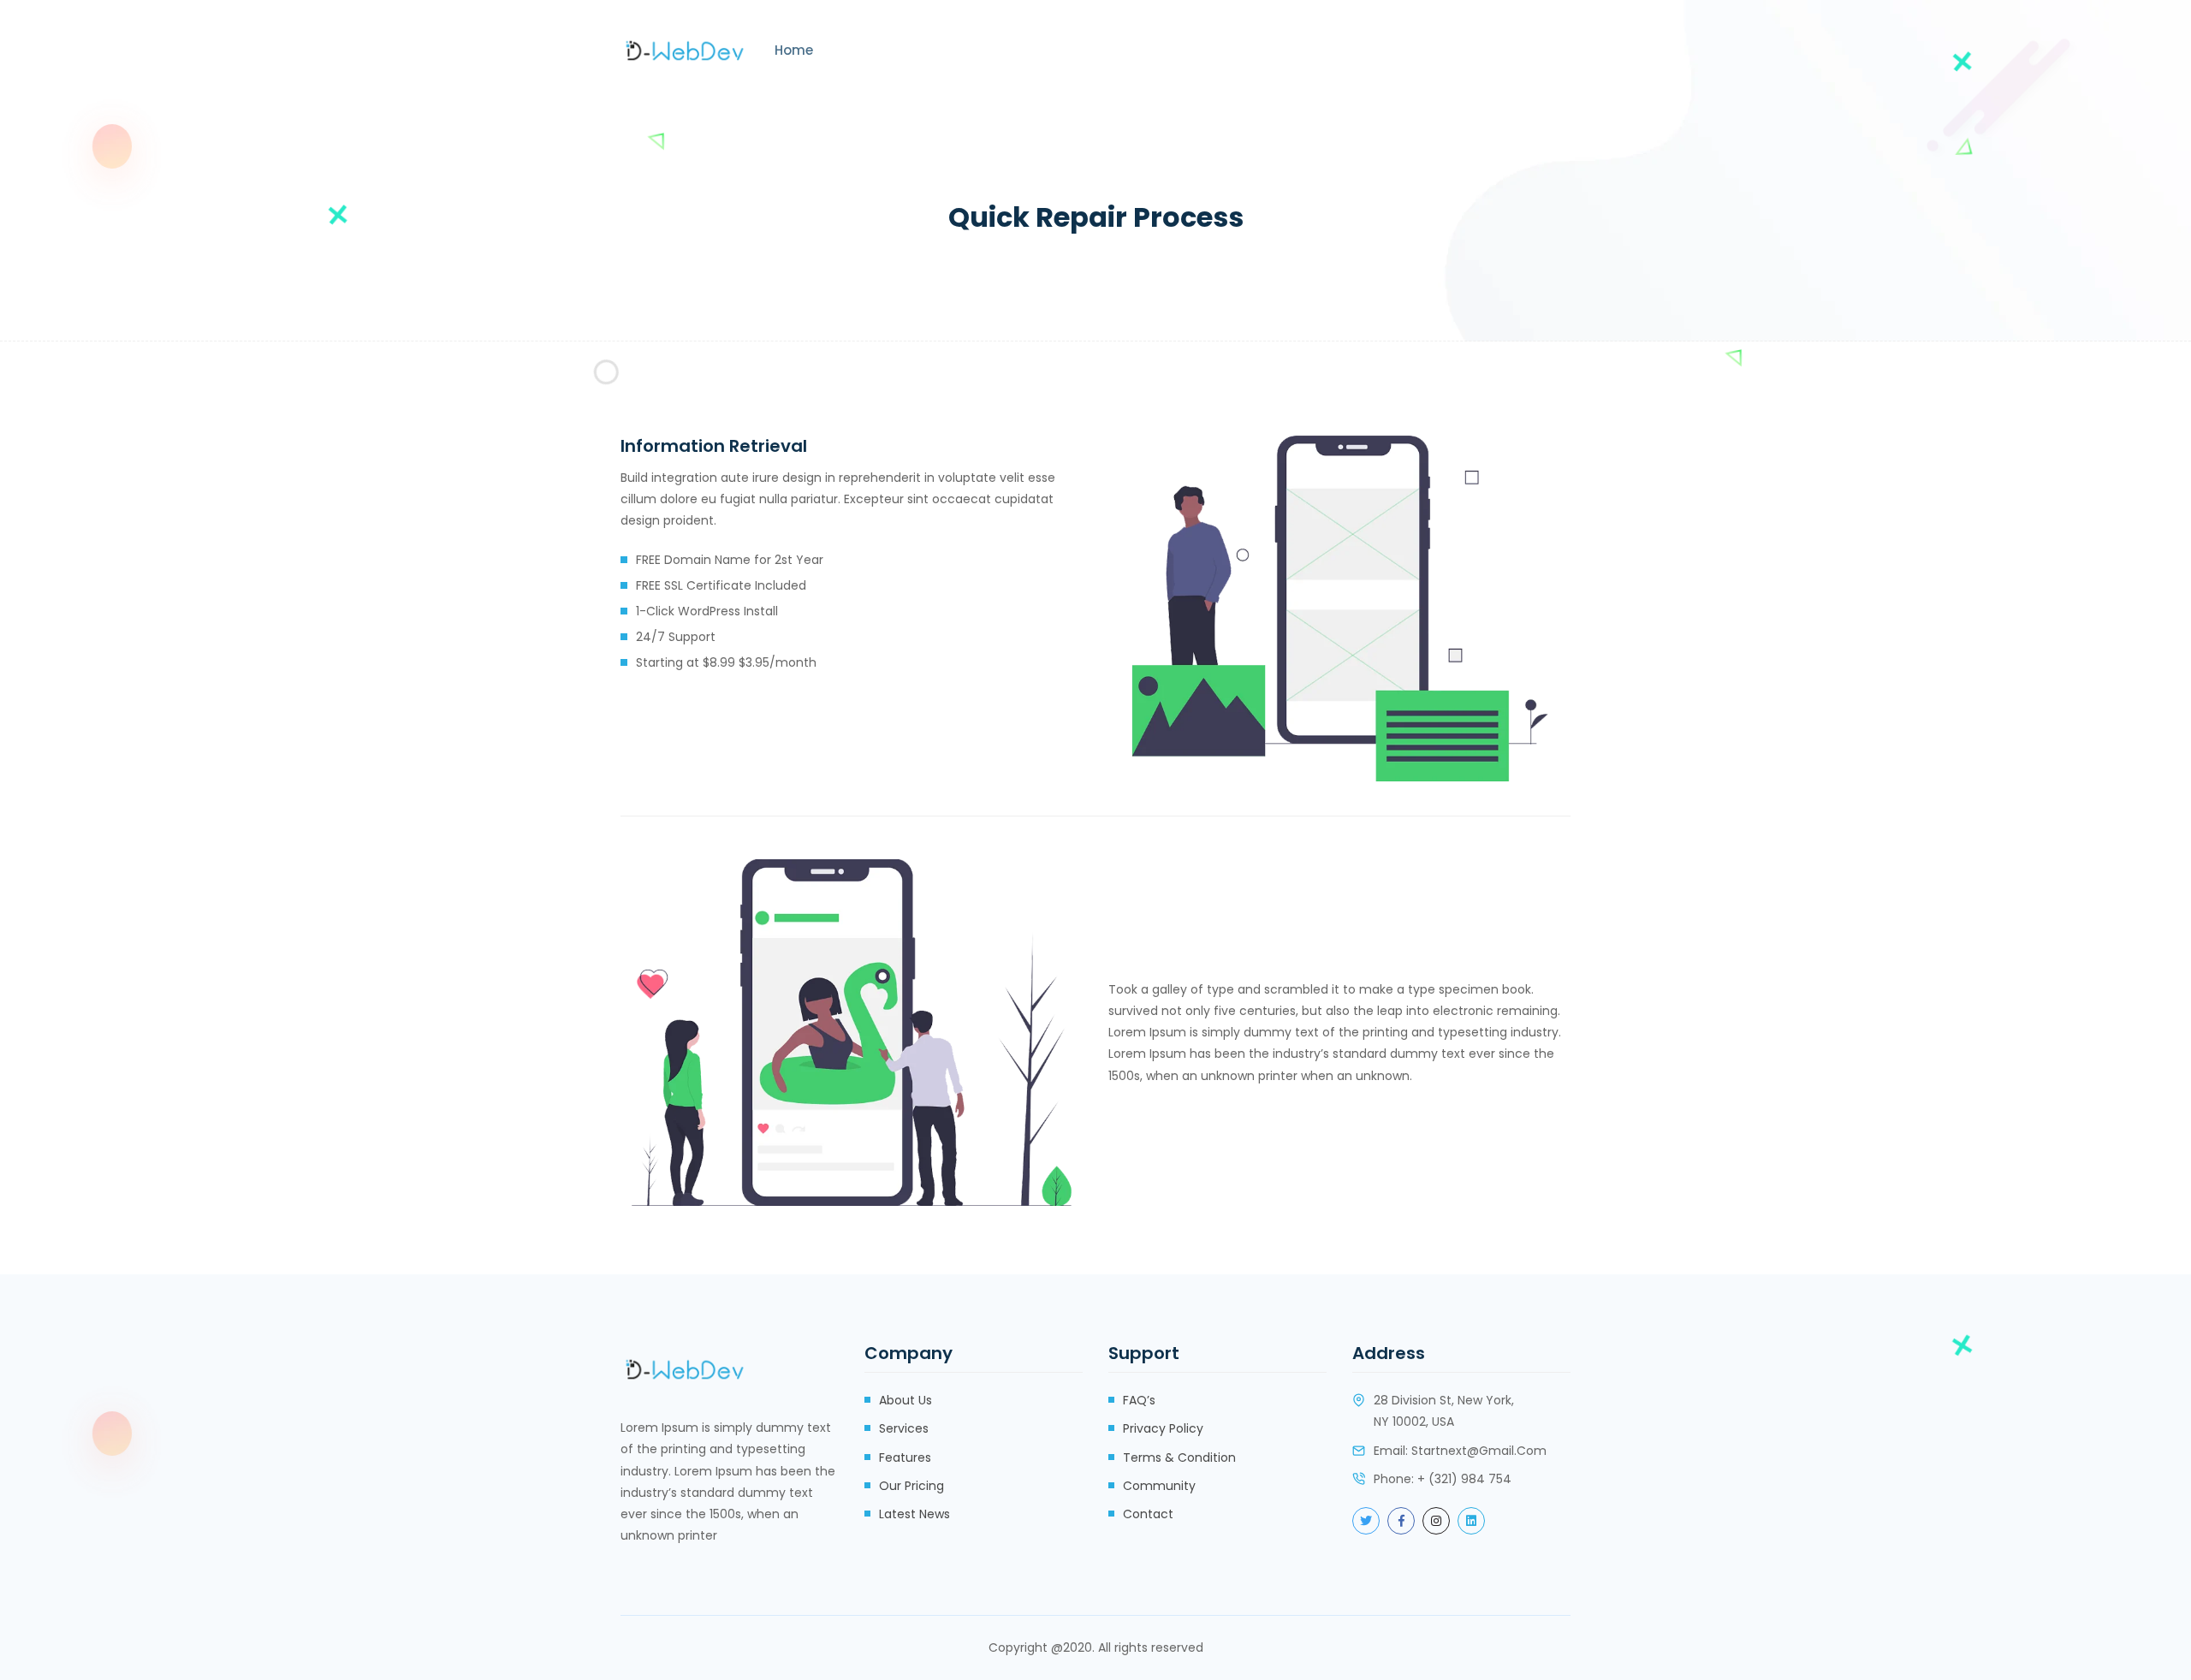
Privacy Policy (1163, 1428)
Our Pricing (911, 1486)
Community (1159, 1486)
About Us (905, 1400)
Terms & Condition (1179, 1457)
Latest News (914, 1514)
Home (794, 50)
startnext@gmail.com (1479, 1451)
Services (904, 1428)
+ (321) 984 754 (1464, 1479)
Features (905, 1457)
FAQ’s (1139, 1400)
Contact (1148, 1514)
